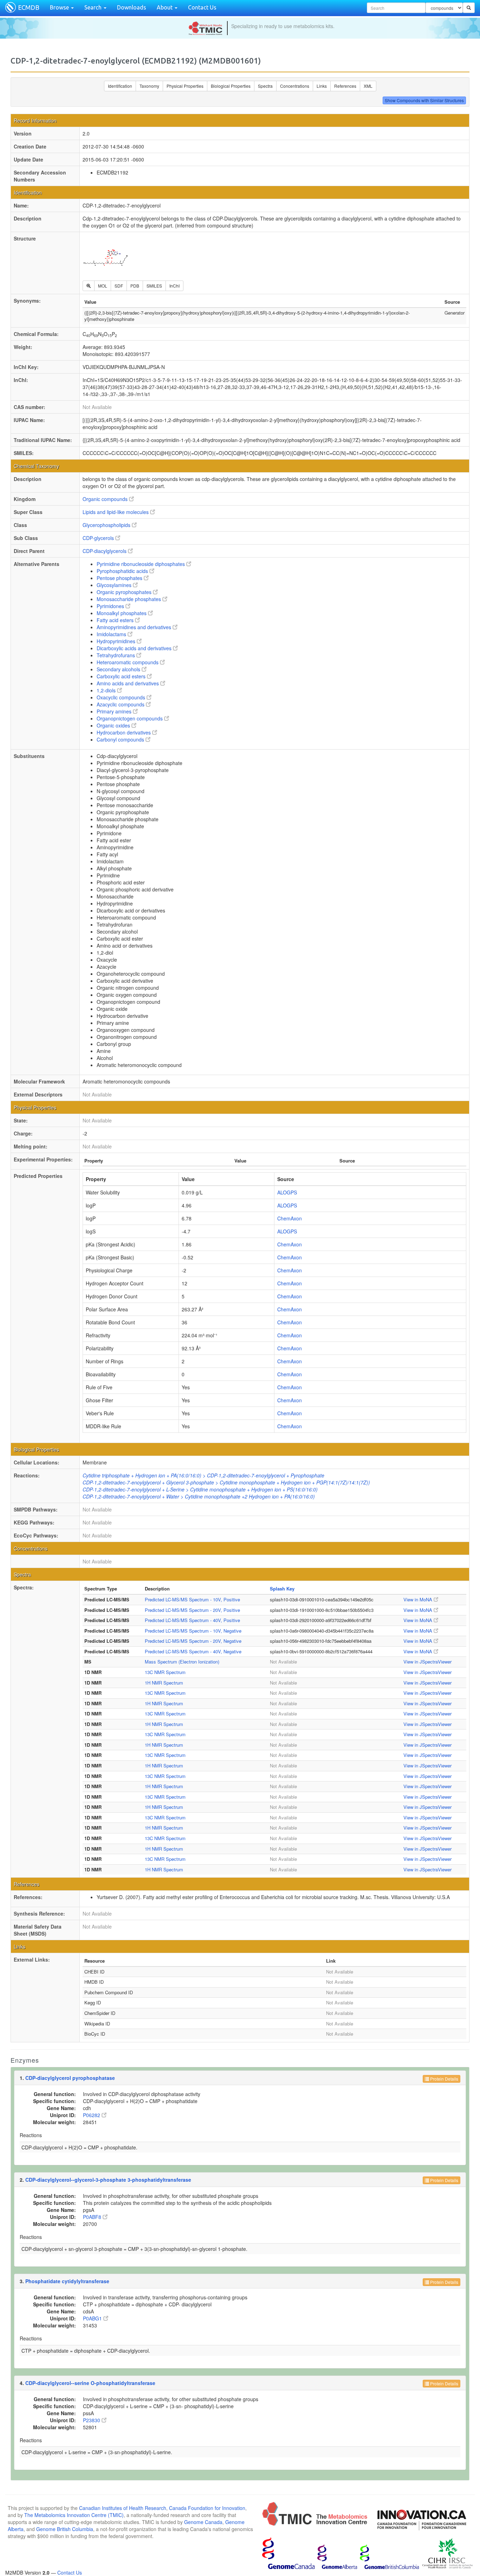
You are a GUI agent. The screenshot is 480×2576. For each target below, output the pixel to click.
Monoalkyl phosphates (122, 613)
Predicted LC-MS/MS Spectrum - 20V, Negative (193, 1641)
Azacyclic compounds (121, 704)
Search (94, 7)
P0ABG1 (93, 2318)
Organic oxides (114, 725)
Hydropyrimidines (117, 641)
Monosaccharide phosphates (129, 599)
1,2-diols (107, 690)
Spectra (265, 86)
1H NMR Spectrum (164, 1683)
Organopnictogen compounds (130, 718)
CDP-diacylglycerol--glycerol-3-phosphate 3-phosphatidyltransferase (108, 2180)
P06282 (92, 2115)
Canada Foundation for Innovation (207, 2508)
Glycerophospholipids (107, 525)
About (165, 7)
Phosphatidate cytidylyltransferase (67, 2281)
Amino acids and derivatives (128, 683)
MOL (103, 286)
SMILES (154, 286)
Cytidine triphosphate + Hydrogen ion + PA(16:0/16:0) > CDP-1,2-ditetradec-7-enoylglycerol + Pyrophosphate (203, 1475)
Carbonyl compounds (121, 739)
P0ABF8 (93, 2217)
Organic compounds (106, 499)
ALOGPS (287, 1192)
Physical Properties (185, 86)
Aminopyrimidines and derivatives (135, 627)
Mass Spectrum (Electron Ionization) (182, 1662)
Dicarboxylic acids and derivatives (135, 648)
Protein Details (444, 2079)
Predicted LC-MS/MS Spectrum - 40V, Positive (192, 1620)
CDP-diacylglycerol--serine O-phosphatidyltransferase (90, 2383)
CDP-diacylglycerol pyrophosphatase (70, 2078)
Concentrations (295, 86)
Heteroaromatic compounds (128, 662)
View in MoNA (419, 1599)
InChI (174, 286)
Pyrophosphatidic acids (123, 571)
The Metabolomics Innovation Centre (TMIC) (74, 2515)
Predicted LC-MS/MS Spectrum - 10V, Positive (192, 1599)
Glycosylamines (115, 585)
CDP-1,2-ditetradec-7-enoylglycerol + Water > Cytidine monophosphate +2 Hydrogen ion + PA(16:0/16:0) (199, 1496)
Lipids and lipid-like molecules (116, 512)
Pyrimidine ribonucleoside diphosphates (141, 564)
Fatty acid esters (116, 620)
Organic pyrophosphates (125, 592)
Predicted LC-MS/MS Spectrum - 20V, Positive (192, 1610)
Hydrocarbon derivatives (124, 732)
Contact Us (202, 7)
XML (368, 86)
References (345, 86)
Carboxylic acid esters (122, 676)
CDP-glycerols (99, 538)
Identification (120, 86)
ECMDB (29, 7)
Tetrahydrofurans (116, 655)
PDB (135, 286)
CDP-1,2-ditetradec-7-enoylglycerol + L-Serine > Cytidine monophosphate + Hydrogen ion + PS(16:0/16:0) (200, 1489)
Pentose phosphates (120, 578)
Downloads (132, 7)
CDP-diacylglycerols (105, 551)
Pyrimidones (111, 606)
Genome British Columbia (65, 2529)
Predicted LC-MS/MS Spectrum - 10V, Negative (193, 1631)
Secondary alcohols (119, 669)
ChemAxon (290, 1218)
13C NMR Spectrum (165, 1672)
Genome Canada (203, 2522)
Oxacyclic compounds (122, 697)
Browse (60, 7)
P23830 (92, 2420)
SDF (119, 286)
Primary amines (115, 711)
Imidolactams (112, 634)
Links (322, 86)
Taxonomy (149, 86)
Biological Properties (231, 86)
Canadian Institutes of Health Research (123, 2508)
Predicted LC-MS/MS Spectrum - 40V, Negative (193, 1651)
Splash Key (282, 1589)
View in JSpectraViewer (427, 1662)
